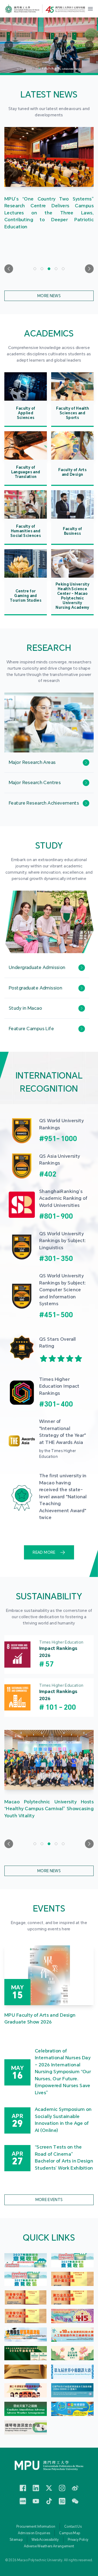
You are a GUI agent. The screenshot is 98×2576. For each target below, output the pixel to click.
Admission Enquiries (34, 2533)
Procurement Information (36, 2527)
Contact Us (73, 2527)
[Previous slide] (9, 269)
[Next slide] (89, 269)
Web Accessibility (45, 2540)
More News (49, 296)
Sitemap (16, 2540)
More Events (49, 2200)
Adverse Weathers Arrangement (49, 2546)
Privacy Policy (78, 2540)
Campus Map (70, 2533)
